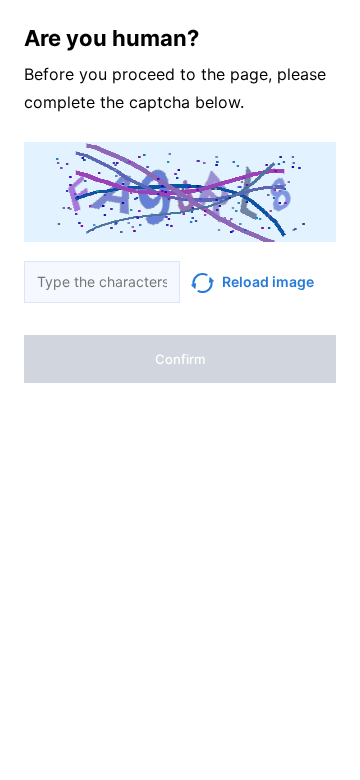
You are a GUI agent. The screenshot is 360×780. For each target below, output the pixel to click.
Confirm (180, 359)
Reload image (268, 281)
